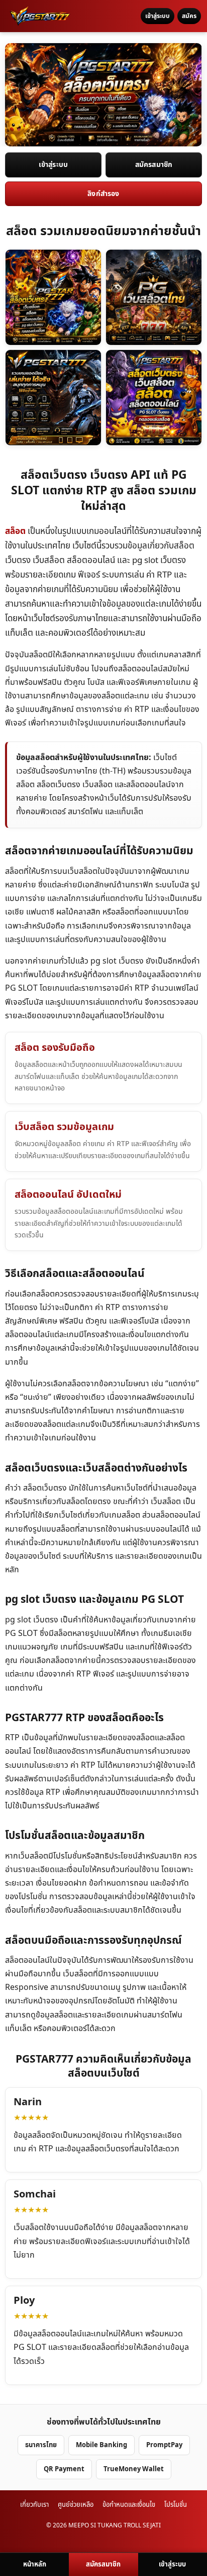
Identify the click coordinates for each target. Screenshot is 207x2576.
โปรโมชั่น (176, 2505)
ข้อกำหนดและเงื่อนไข (129, 2505)
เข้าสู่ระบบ (158, 16)
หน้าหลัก (35, 2564)
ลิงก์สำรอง (103, 194)
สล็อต (15, 531)
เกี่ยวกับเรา (34, 2505)
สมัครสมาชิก (154, 165)
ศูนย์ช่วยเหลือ (76, 2505)
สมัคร (189, 16)
